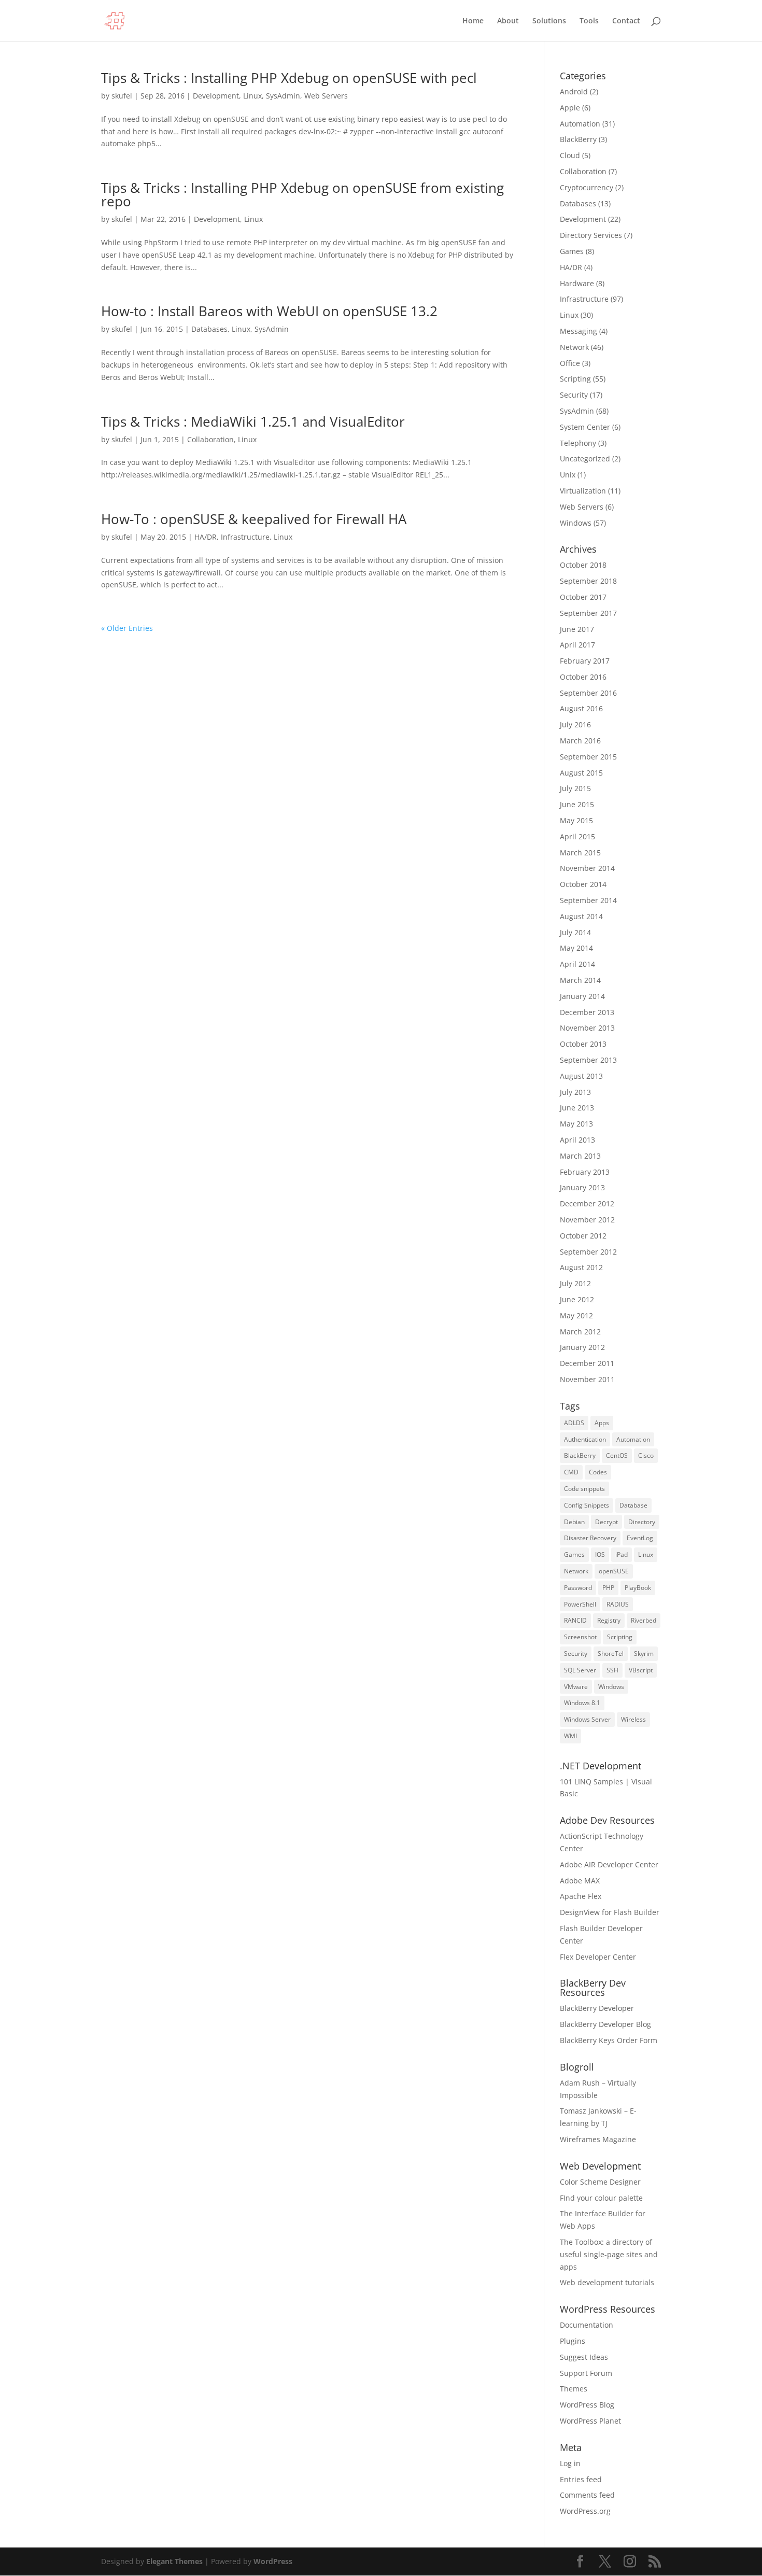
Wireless (633, 1719)
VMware (576, 1687)
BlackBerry (578, 139)
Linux (252, 96)
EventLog (640, 1538)
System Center (585, 427)
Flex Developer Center (598, 1957)
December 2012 (587, 1203)
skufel (122, 96)
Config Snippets (587, 1505)
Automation (580, 124)
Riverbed (644, 1620)
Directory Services (591, 235)
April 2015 (577, 836)
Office (570, 363)
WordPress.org (585, 2511)
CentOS (617, 1455)
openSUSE (614, 1571)
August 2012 (581, 1267)
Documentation (587, 2325)
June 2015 (577, 804)
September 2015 (588, 757)
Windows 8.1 (582, 1703)
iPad (622, 1554)
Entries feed (581, 2479)
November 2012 (587, 1220)
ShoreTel (611, 1653)
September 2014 (588, 900)
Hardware (577, 283)
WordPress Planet (590, 2421)
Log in (570, 2463)
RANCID (575, 1620)
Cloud (570, 155)
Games (572, 251)
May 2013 (576, 1124)
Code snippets (584, 1489)
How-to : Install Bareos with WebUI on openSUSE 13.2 (269, 311)
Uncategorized (585, 459)
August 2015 (581, 773)
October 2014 (583, 884)
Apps (602, 1423)
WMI (570, 1736)
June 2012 (577, 1299)
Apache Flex (581, 1896)
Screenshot (580, 1637)
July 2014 (575, 932)
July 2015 (575, 788)
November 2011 (587, 1379)
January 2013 (582, 1187)
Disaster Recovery (590, 1538)
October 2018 (583, 565)
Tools (589, 21)
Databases (209, 329)
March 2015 (580, 853)
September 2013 (588, 1060)
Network (574, 347)
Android (574, 92)
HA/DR (206, 537)
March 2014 (580, 980)
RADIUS (618, 1604)
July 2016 (575, 724)
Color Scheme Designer (600, 2182)
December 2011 (587, 1363)
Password (578, 1588)
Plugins (573, 2341)
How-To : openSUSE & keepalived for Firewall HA (254, 519)
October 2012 (583, 1236)
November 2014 (587, 868)
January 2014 (582, 996)
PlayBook (638, 1588)
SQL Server (580, 1670)
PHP (608, 1588)
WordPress (273, 2561)
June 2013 (577, 1108)
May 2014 (576, 948)
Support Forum (586, 2373)
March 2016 (580, 741)
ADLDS (574, 1423)
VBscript (641, 1670)
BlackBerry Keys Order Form (609, 2040)
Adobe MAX (580, 1881)
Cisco (646, 1455)
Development (216, 96)
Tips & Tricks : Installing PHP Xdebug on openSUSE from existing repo (302, 194)
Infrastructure (245, 537)
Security (574, 395)
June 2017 (577, 629)
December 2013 (587, 1012)
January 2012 (582, 1347)
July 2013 (575, 1092)
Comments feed (587, 2495)
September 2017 (588, 613)
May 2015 (576, 820)
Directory (642, 1522)
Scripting (575, 379)
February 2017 (585, 661)
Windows (576, 523)
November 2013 (587, 1028)
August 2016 (581, 708)
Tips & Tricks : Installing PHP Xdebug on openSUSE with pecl (289, 78)
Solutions (549, 21)
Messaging (578, 331)
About (508, 21)
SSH (612, 1670)
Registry (609, 1620)
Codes (598, 1472)
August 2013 (581, 1076)
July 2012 (575, 1283)
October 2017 (583, 597)
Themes (574, 2389)
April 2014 (577, 964)
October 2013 (583, 1044)
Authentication (585, 1439)
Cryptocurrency (587, 187)
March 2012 (580, 1332)
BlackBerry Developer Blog (605, 2024)
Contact (626, 21)
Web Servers (326, 96)
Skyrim (644, 1653)
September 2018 (588, 581)
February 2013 (585, 1172)
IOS (600, 1554)
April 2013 (577, 1140)
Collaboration (210, 439)
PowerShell (580, 1604)
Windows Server (587, 1719)
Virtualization (583, 491)
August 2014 (581, 916)
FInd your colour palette (601, 2198)
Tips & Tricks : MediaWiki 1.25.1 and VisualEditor (253, 421)
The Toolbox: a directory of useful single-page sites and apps (609, 2254)
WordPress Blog (587, 2405)
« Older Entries (127, 628)
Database (633, 1505)
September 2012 (588, 1252)
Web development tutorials (607, 2282)
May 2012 (576, 1315)
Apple (570, 108)
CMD (571, 1472)
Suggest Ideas (584, 2357)
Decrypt (606, 1522)
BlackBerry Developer (597, 2008)
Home (473, 21)
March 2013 (580, 1156)
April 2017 (577, 645)
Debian (574, 1522)
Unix (568, 475)
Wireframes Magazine (598, 2139)
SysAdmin (283, 96)
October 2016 (583, 677)
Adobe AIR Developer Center (609, 1864)
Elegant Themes (174, 2561)
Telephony (578, 443)
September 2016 (588, 693)
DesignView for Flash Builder (610, 1912)
